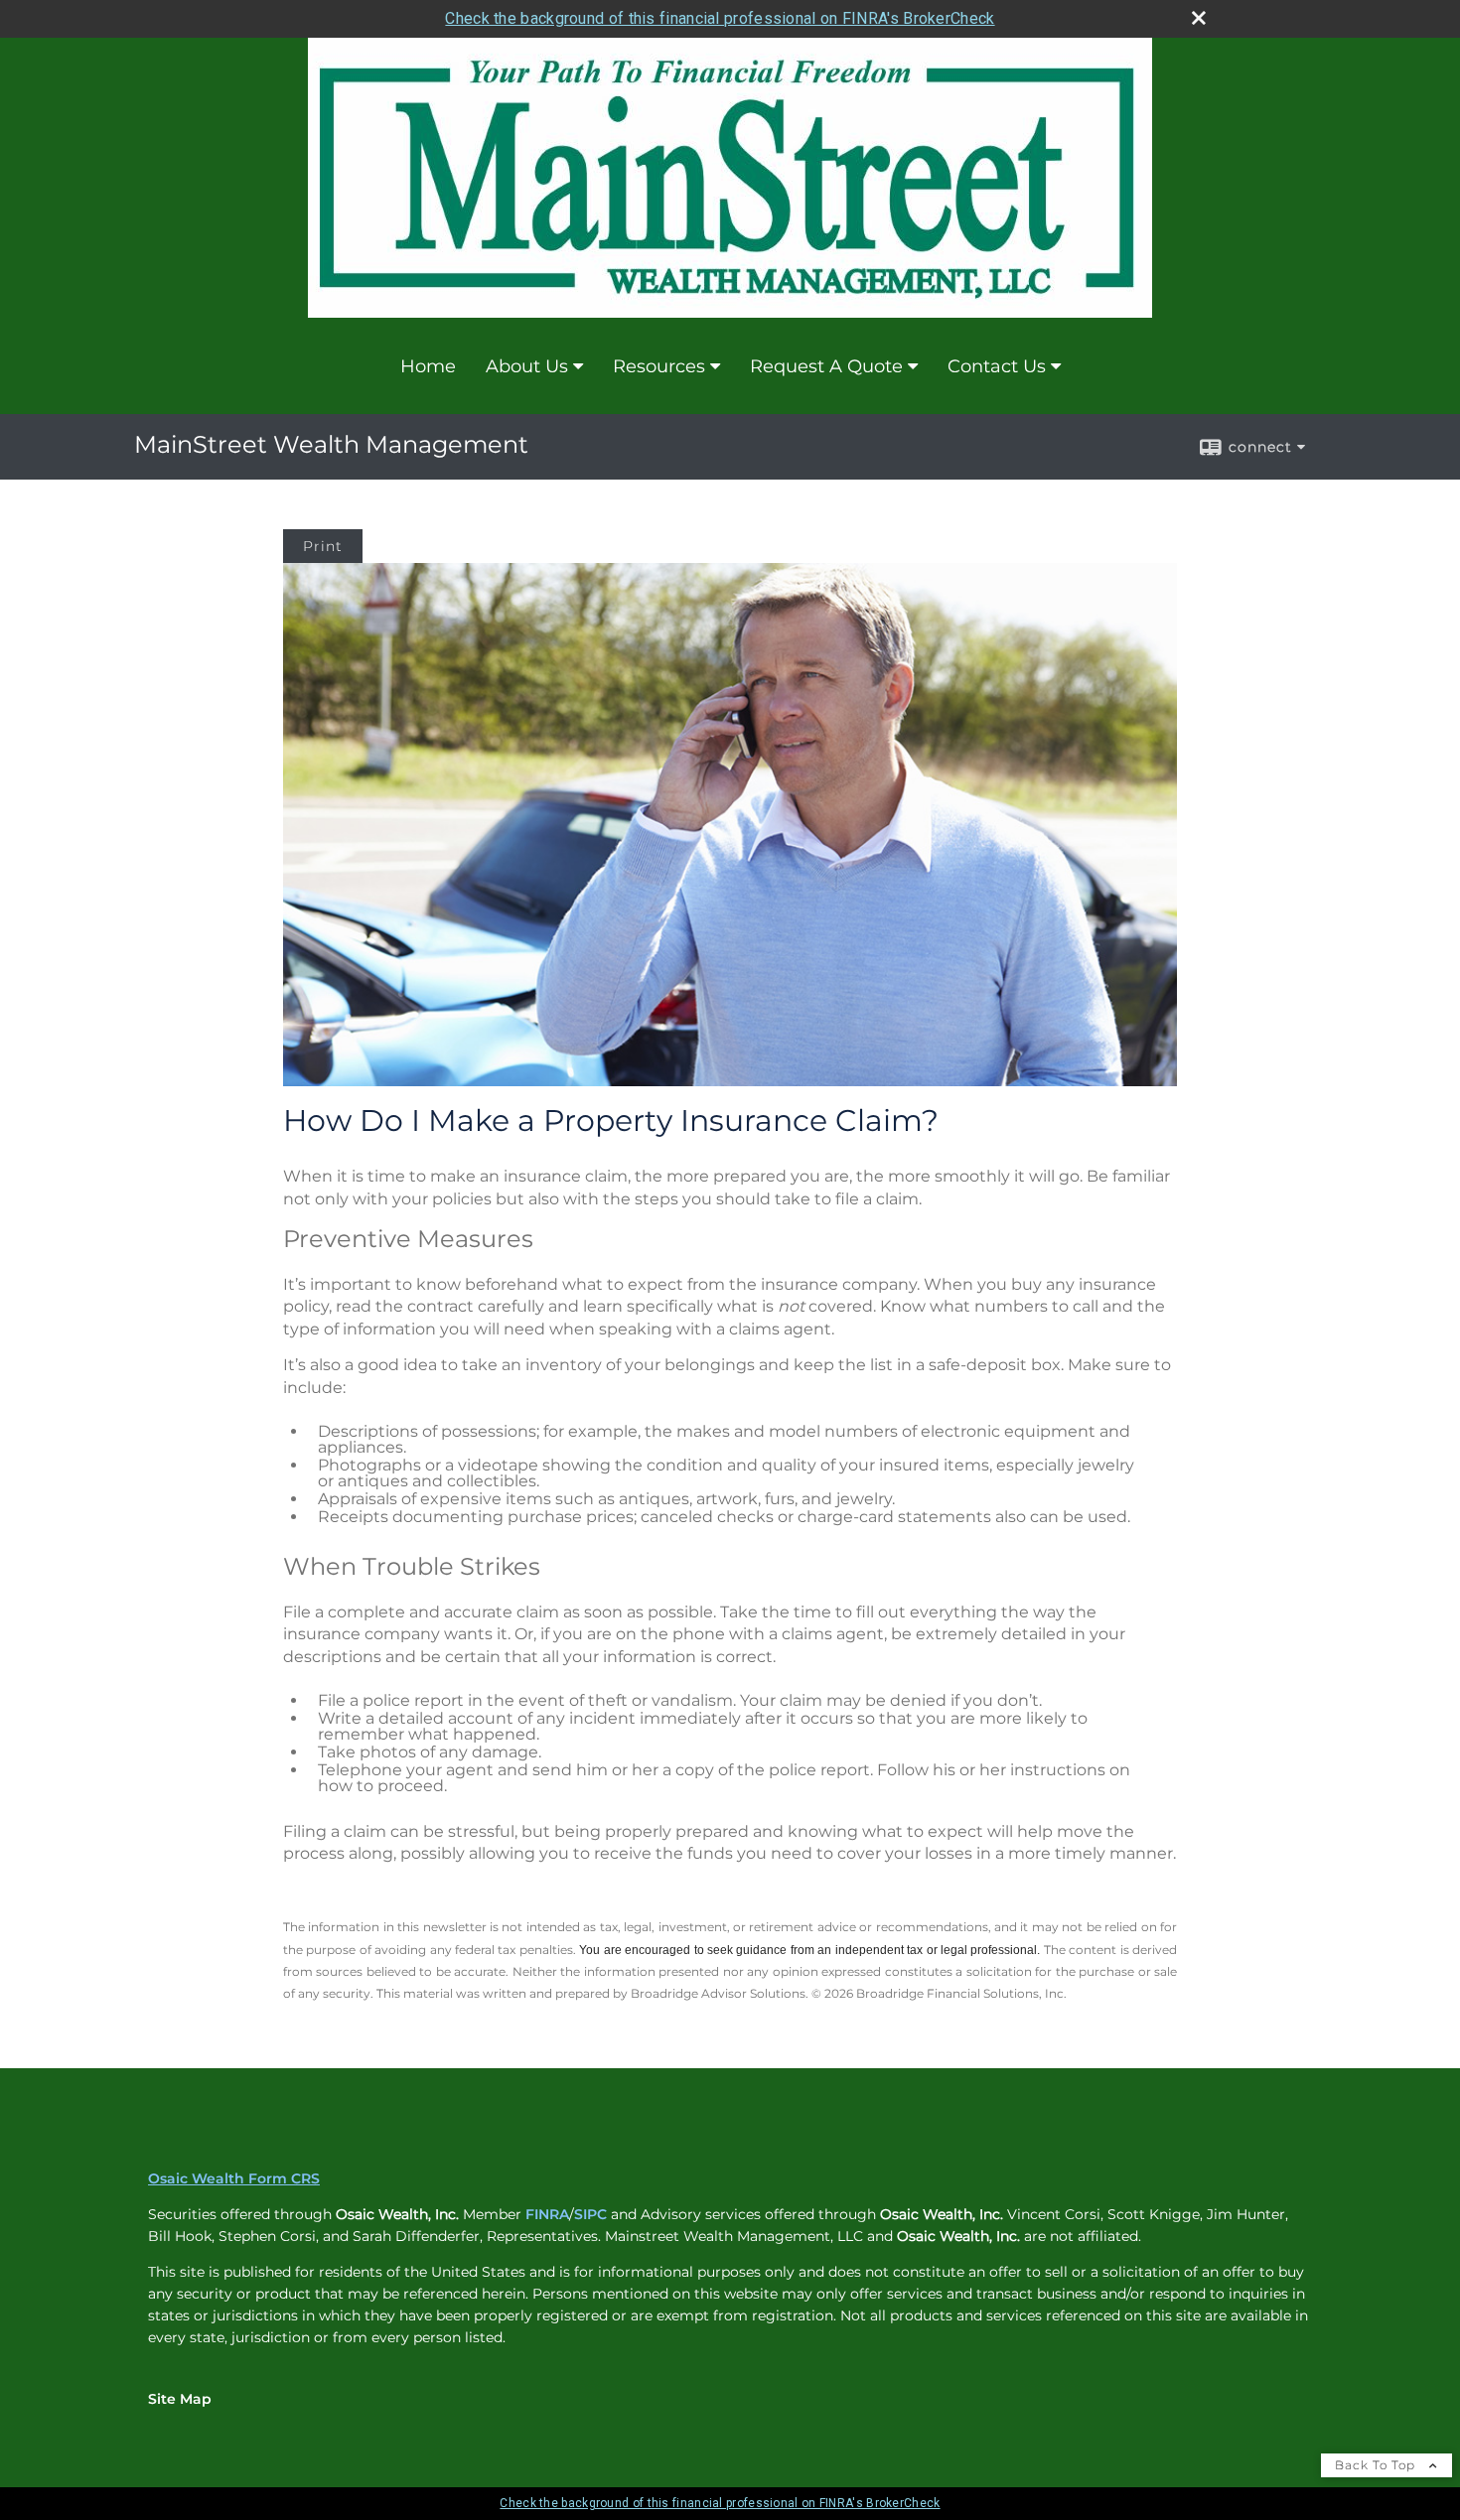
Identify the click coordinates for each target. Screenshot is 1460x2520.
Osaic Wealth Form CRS (234, 2178)
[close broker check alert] (1199, 18)
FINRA (547, 2214)
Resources (659, 366)
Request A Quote (826, 366)
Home (428, 366)
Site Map (180, 2399)
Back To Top (1377, 2465)
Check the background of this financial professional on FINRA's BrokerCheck (720, 18)
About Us (527, 366)
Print (323, 546)
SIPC (590, 2214)
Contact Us (997, 366)
